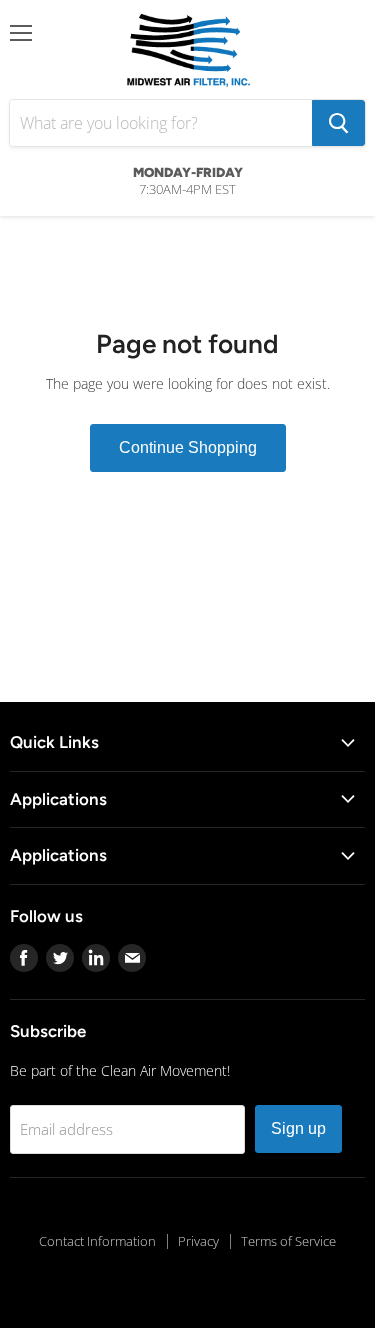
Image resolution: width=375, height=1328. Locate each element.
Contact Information (97, 1241)
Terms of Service (288, 1241)
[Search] (338, 123)
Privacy (198, 1241)
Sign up (298, 1128)
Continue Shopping (188, 447)
